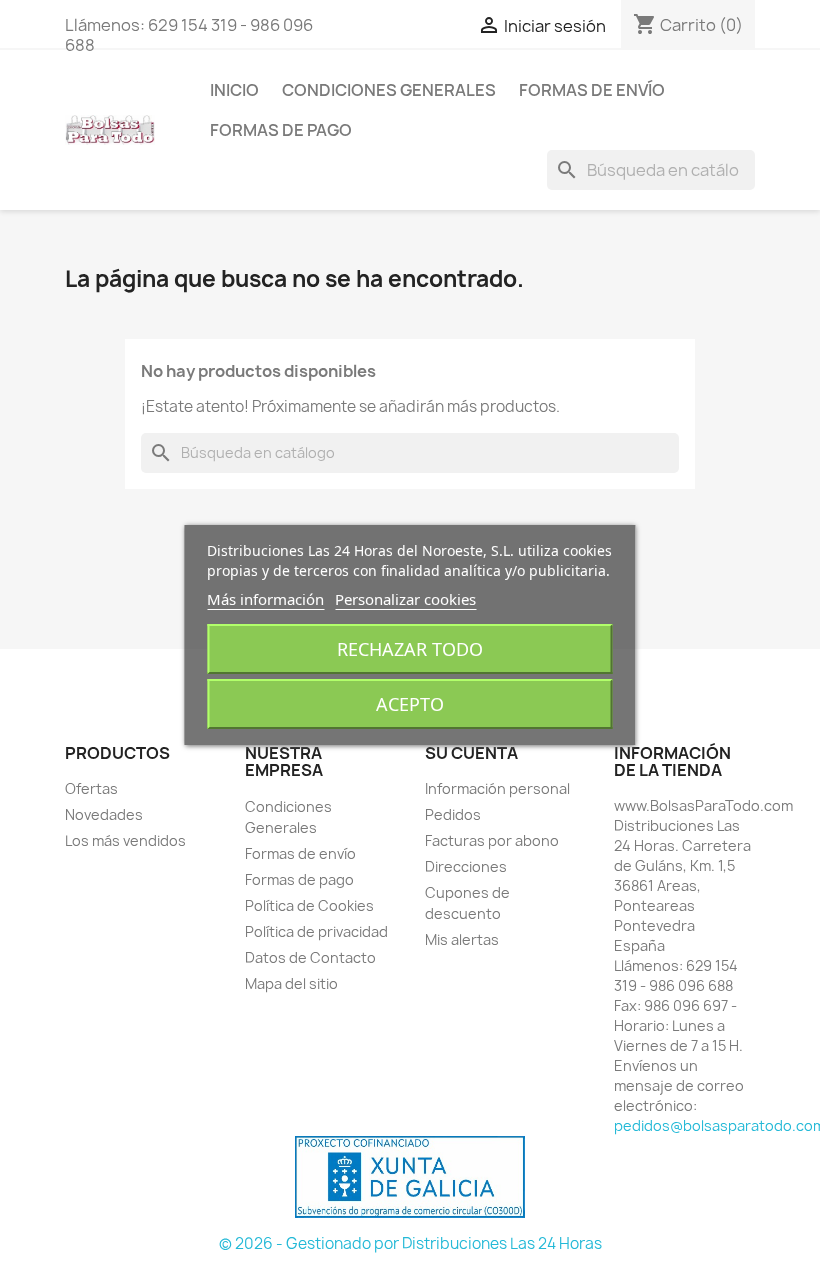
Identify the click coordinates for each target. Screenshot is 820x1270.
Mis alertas (462, 939)
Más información (265, 599)
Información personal (497, 788)
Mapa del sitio (291, 983)
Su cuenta (471, 753)
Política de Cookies (309, 905)
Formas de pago (281, 130)
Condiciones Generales (389, 90)
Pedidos (453, 814)
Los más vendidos (125, 840)
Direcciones (466, 866)
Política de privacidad (316, 931)
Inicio (234, 90)
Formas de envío (592, 90)
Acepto (410, 704)
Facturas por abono (492, 840)
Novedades (104, 814)
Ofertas (91, 788)
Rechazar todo (410, 649)
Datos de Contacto (310, 957)
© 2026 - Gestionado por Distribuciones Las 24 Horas (410, 1243)
